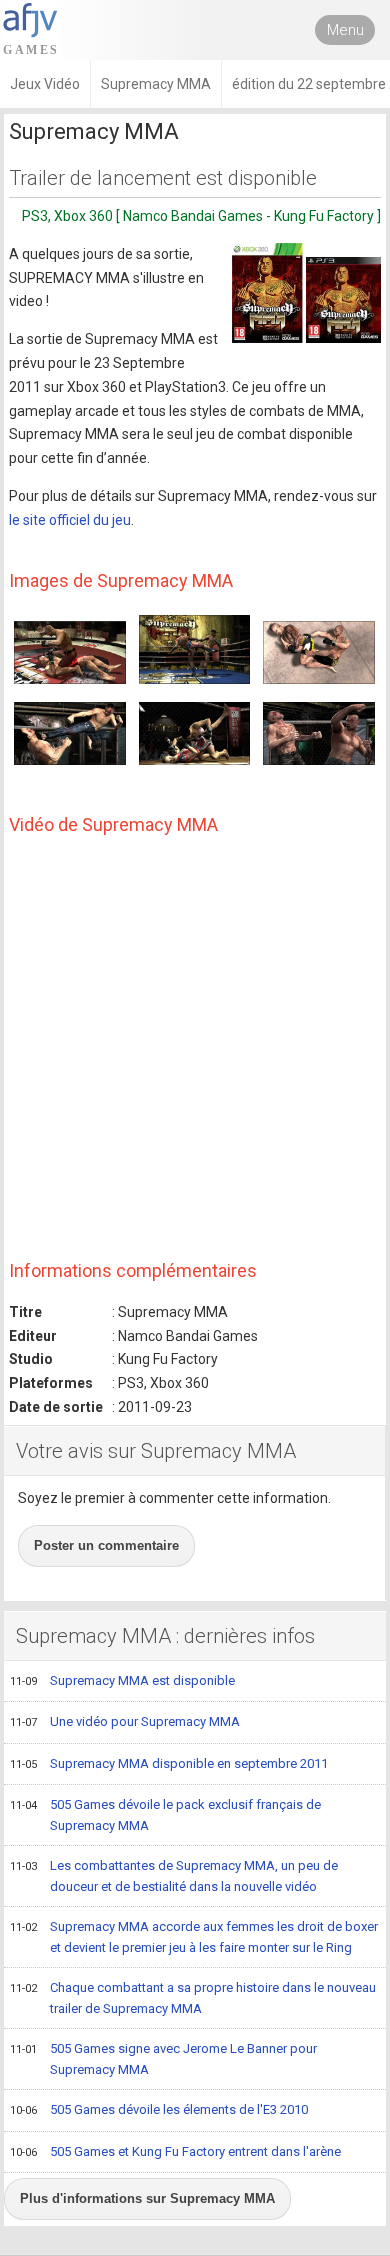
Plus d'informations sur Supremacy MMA (147, 2198)
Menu (345, 30)
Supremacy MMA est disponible (122, 1680)
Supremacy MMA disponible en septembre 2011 (169, 1763)
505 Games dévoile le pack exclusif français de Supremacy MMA (165, 1815)
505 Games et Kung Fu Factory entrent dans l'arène (175, 2151)
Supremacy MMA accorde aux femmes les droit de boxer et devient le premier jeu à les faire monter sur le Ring (194, 1937)
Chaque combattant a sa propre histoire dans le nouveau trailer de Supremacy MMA (193, 1998)
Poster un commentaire (106, 1545)
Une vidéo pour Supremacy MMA (125, 1721)
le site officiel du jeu (70, 520)
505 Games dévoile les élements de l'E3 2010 (159, 2109)
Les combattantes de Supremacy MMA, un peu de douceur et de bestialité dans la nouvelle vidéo (174, 1876)
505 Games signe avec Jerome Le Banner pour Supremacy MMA (163, 2059)
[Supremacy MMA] (306, 293)
